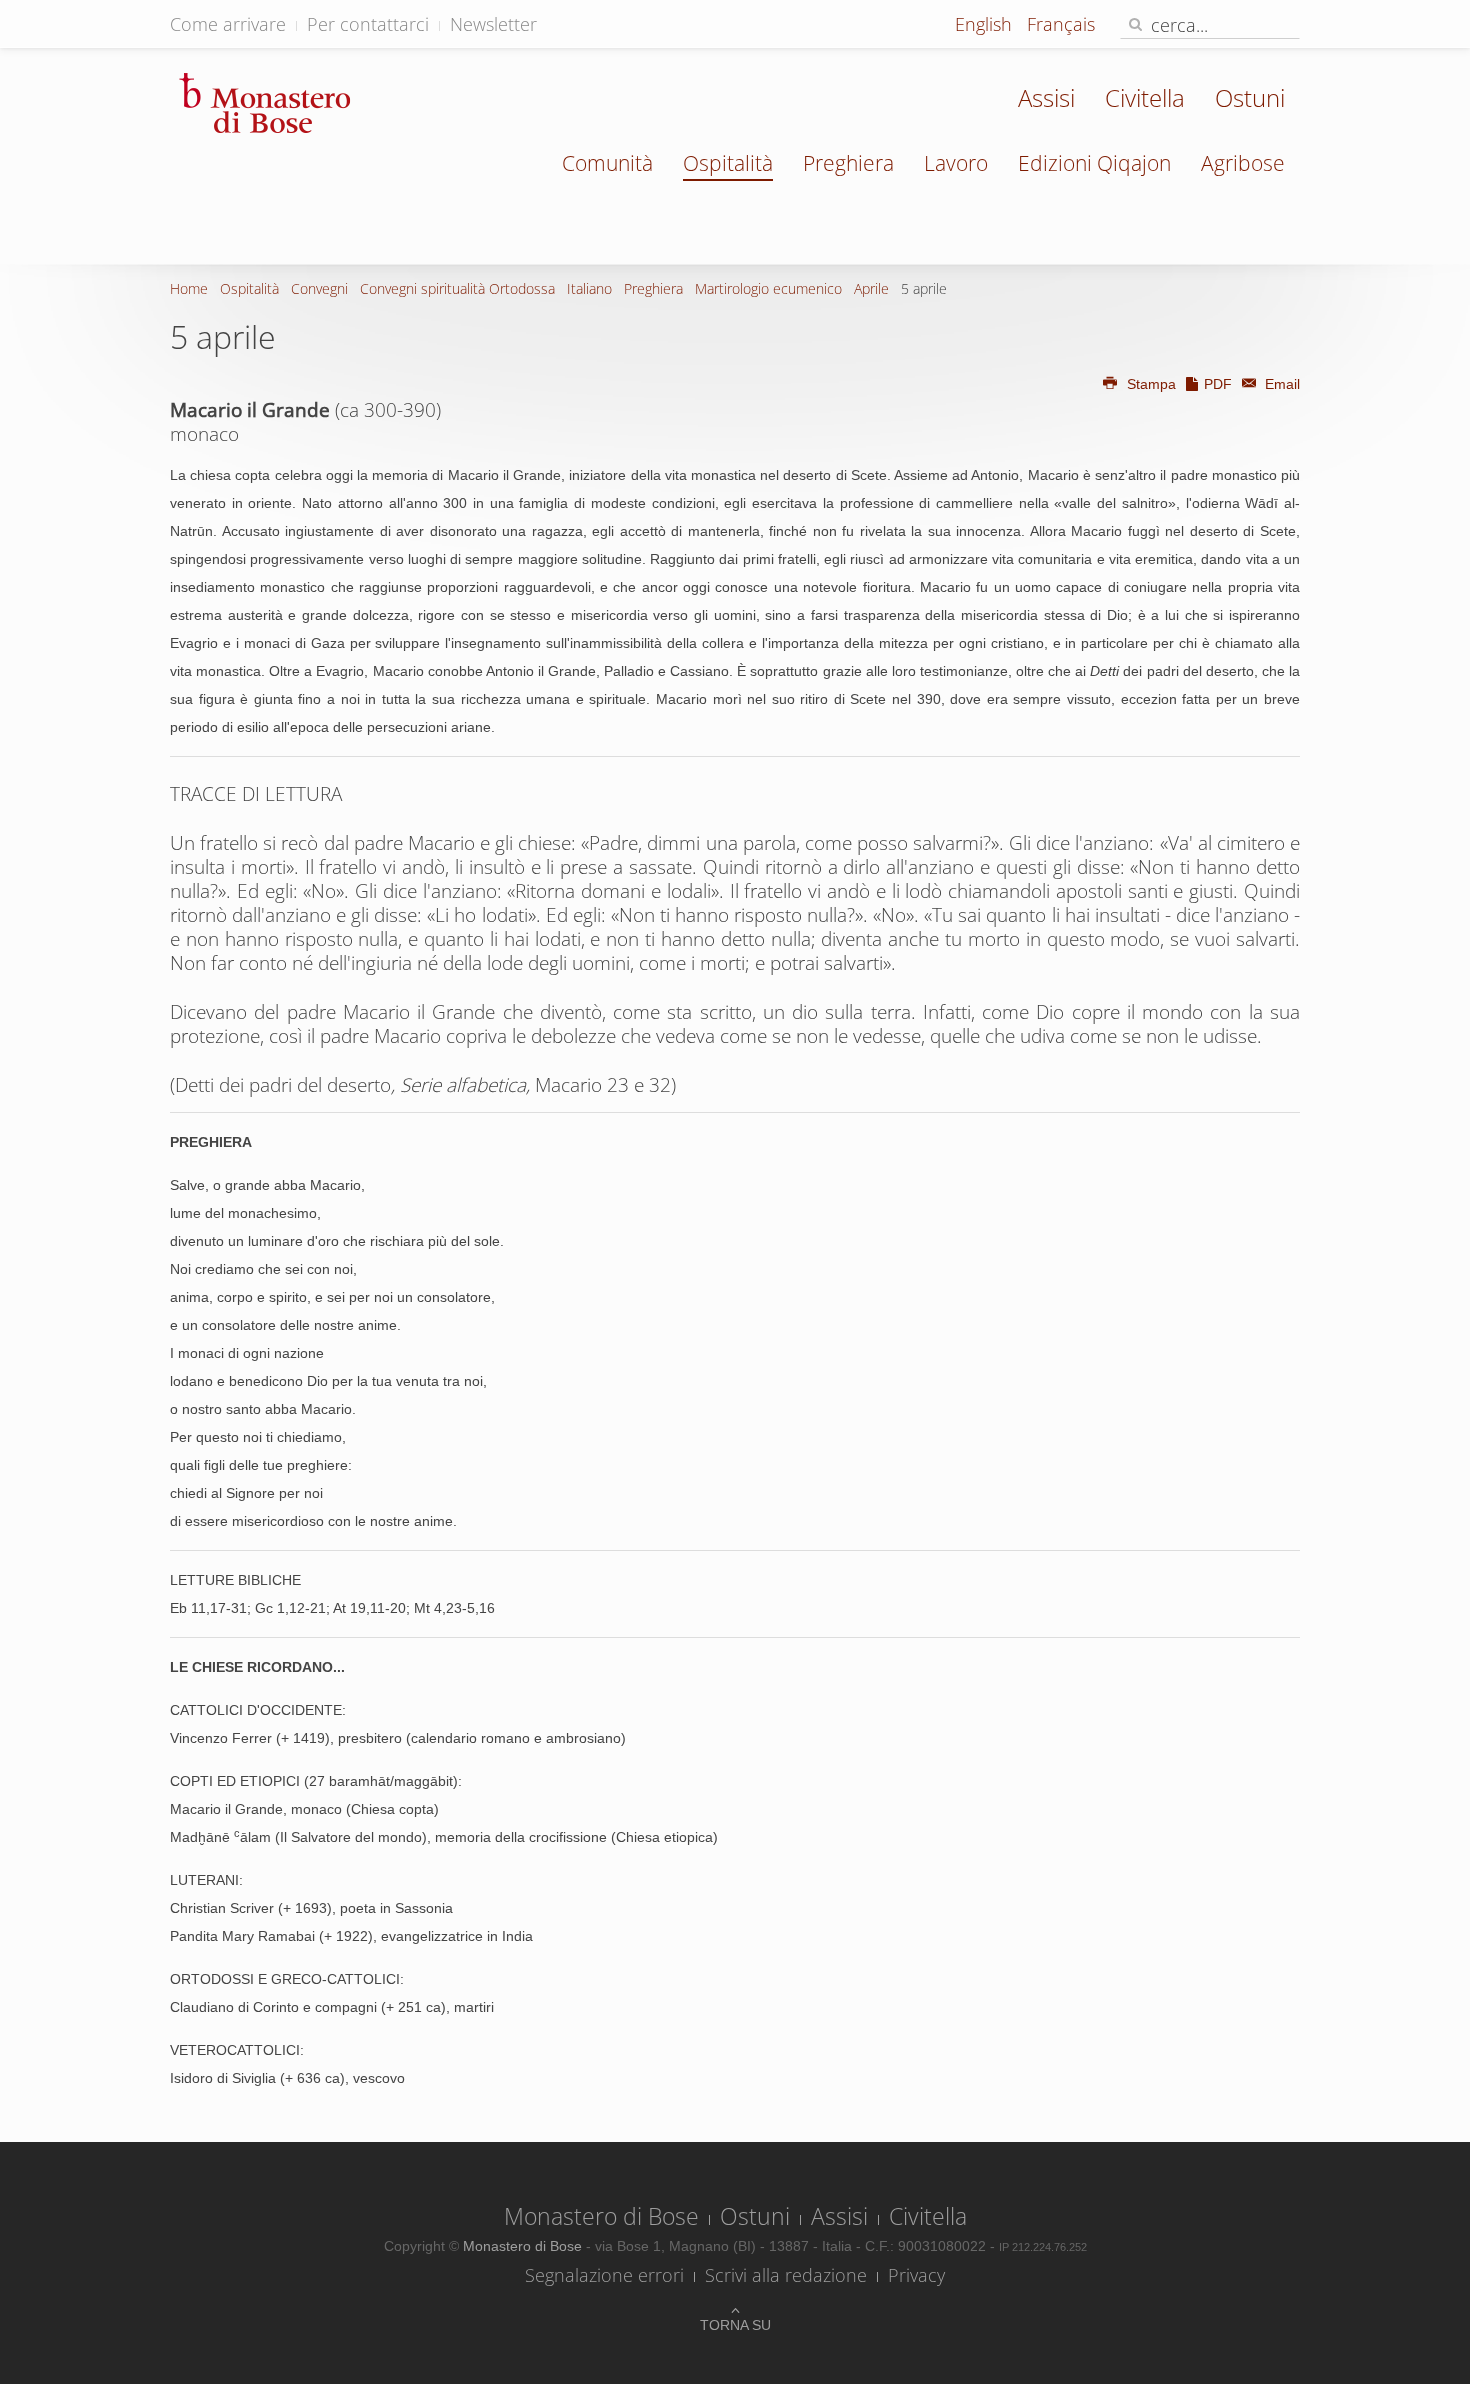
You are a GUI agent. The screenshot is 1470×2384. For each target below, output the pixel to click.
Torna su (735, 2325)
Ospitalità (728, 163)
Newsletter (493, 24)
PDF (1218, 384)
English (986, 24)
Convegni (319, 288)
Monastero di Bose (601, 2216)
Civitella (1145, 97)
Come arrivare (228, 24)
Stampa (1151, 384)
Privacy (916, 2275)
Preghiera (848, 163)
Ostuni (1250, 97)
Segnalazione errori (604, 2275)
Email (1280, 384)
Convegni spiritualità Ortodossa (457, 288)
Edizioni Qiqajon (1094, 163)
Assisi (1046, 97)
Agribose (1243, 163)
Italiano (589, 288)
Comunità (607, 163)
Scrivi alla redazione (786, 2275)
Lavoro (956, 163)
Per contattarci (368, 24)
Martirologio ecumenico (768, 288)
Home (189, 288)
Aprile (871, 288)
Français (1061, 24)
